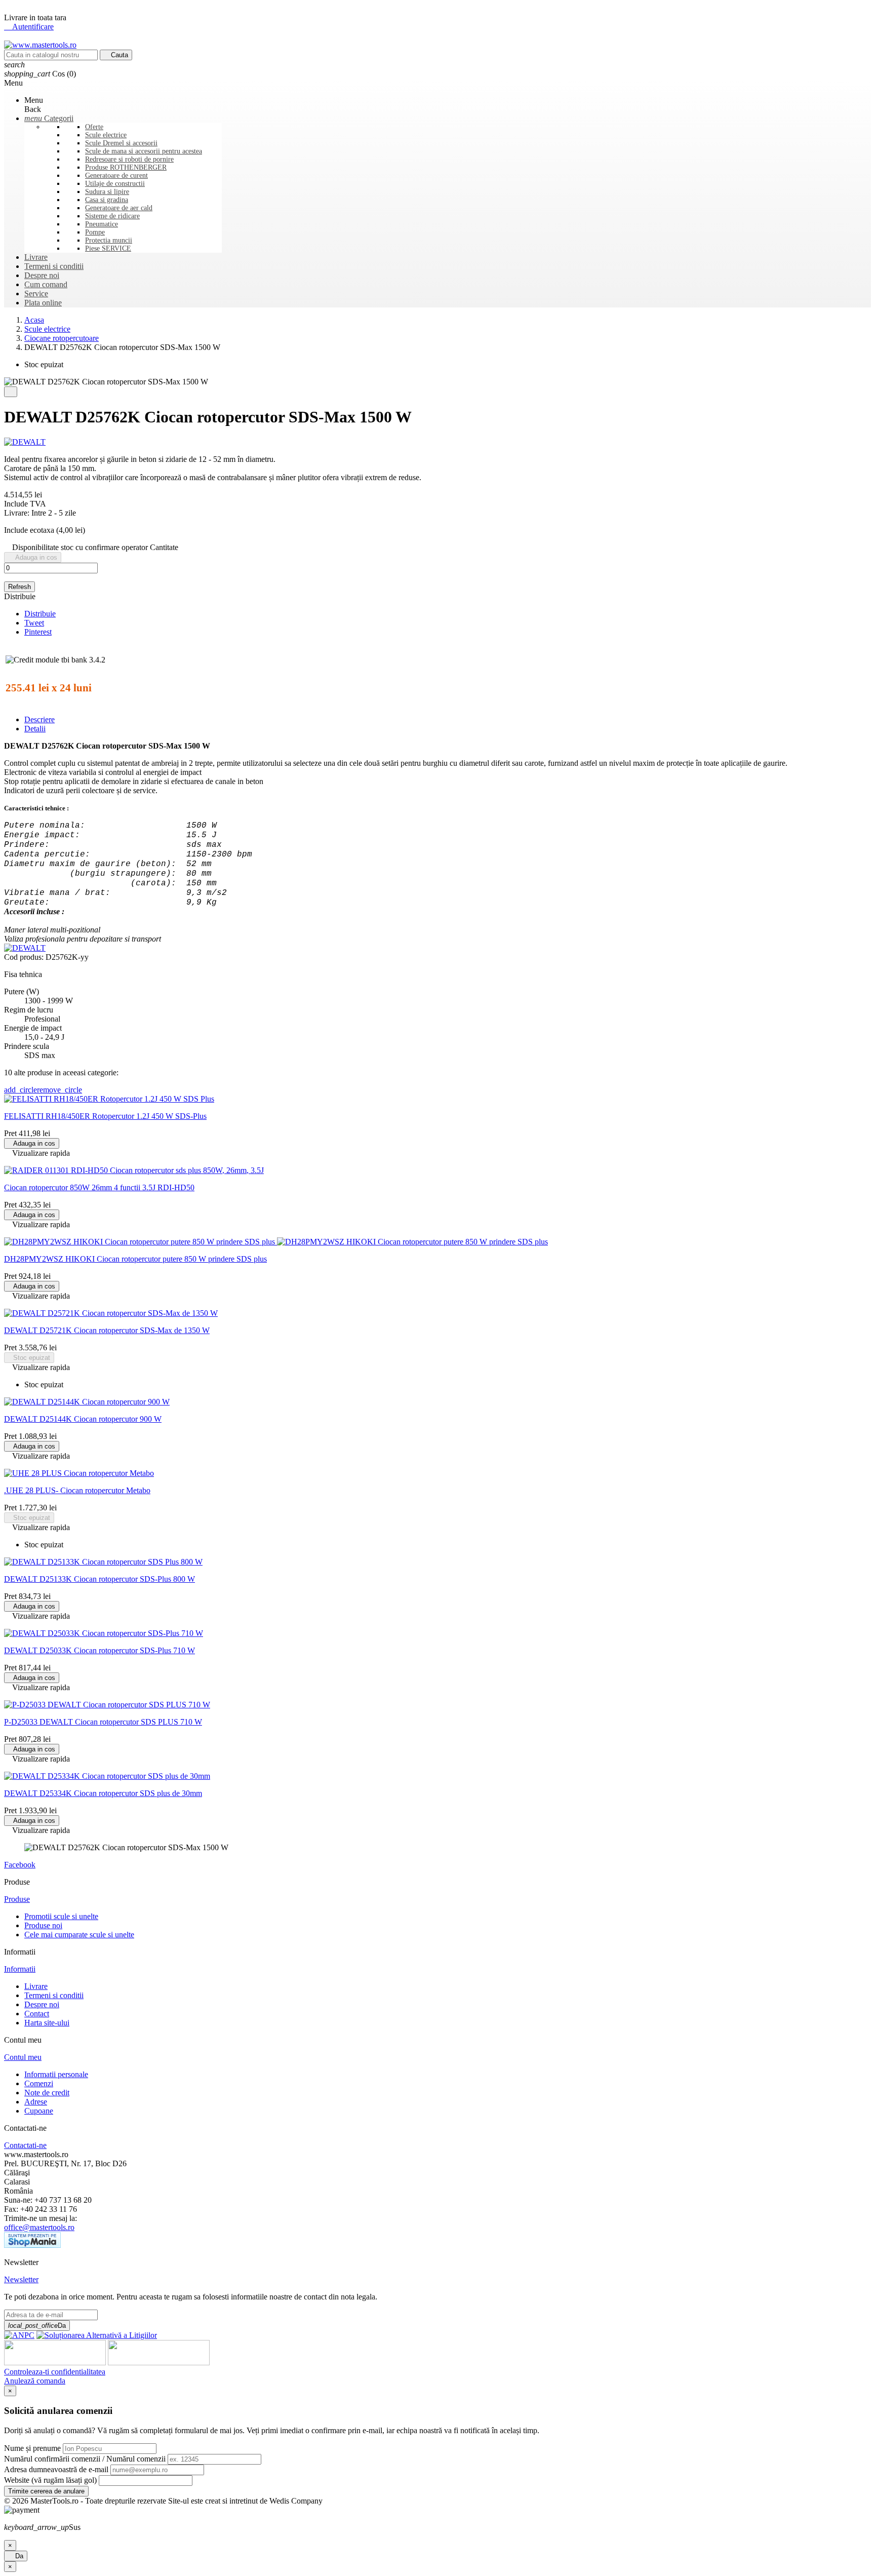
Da (16, 2556)
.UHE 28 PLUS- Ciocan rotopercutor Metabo (77, 1490)
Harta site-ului (47, 2023)
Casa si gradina (107, 200)
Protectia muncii (109, 240)
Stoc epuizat (29, 1358)
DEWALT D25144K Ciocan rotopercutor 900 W (83, 1419)
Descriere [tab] (39, 719)
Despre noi (42, 2004)
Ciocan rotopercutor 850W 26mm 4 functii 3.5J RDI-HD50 (99, 1187)
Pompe (95, 232)
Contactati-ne (25, 2145)
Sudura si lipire (107, 192)
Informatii (20, 1969)
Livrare (36, 1986)
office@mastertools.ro (39, 2227)
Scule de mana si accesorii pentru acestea (144, 151)
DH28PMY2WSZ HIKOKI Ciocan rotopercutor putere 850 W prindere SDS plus (135, 1259)
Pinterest (38, 632)
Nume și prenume (32, 2448)
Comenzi (39, 2083)
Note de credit (47, 2093)
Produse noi (43, 1925)
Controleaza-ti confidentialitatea (55, 2372)
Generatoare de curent (116, 175)
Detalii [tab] (35, 729)
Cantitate (164, 547)
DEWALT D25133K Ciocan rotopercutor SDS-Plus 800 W (100, 1579)
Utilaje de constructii (115, 184)
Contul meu (23, 2057)
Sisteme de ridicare (112, 216)
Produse (17, 1899)
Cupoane (39, 2111)
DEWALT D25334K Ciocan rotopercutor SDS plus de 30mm (103, 1793)
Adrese (36, 2102)
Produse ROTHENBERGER (126, 167)
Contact (37, 2014)
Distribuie (40, 614)
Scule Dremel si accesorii (121, 143)
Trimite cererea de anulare (46, 2491)
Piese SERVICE (108, 248)
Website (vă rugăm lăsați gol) (50, 2480)
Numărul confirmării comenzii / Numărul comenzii (85, 2459)
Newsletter (21, 2279)
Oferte (94, 127)
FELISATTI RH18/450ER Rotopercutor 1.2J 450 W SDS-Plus (105, 1116)
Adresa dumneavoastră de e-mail (56, 2469)
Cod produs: (25, 957)
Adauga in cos (33, 557)
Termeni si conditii (54, 1995)
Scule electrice (106, 135)
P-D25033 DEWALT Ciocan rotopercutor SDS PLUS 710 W (103, 1722)
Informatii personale (56, 2074)
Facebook (20, 1865)
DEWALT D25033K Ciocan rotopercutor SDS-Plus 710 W (100, 1650)
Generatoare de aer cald (119, 208)
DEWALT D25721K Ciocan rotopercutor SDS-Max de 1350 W (107, 1330)
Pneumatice (102, 224)
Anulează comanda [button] (35, 2381)
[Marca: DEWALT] (25, 442)
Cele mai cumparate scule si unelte (79, 1935)
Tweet (34, 623)
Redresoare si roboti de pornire (129, 159)
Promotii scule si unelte (61, 1916)
